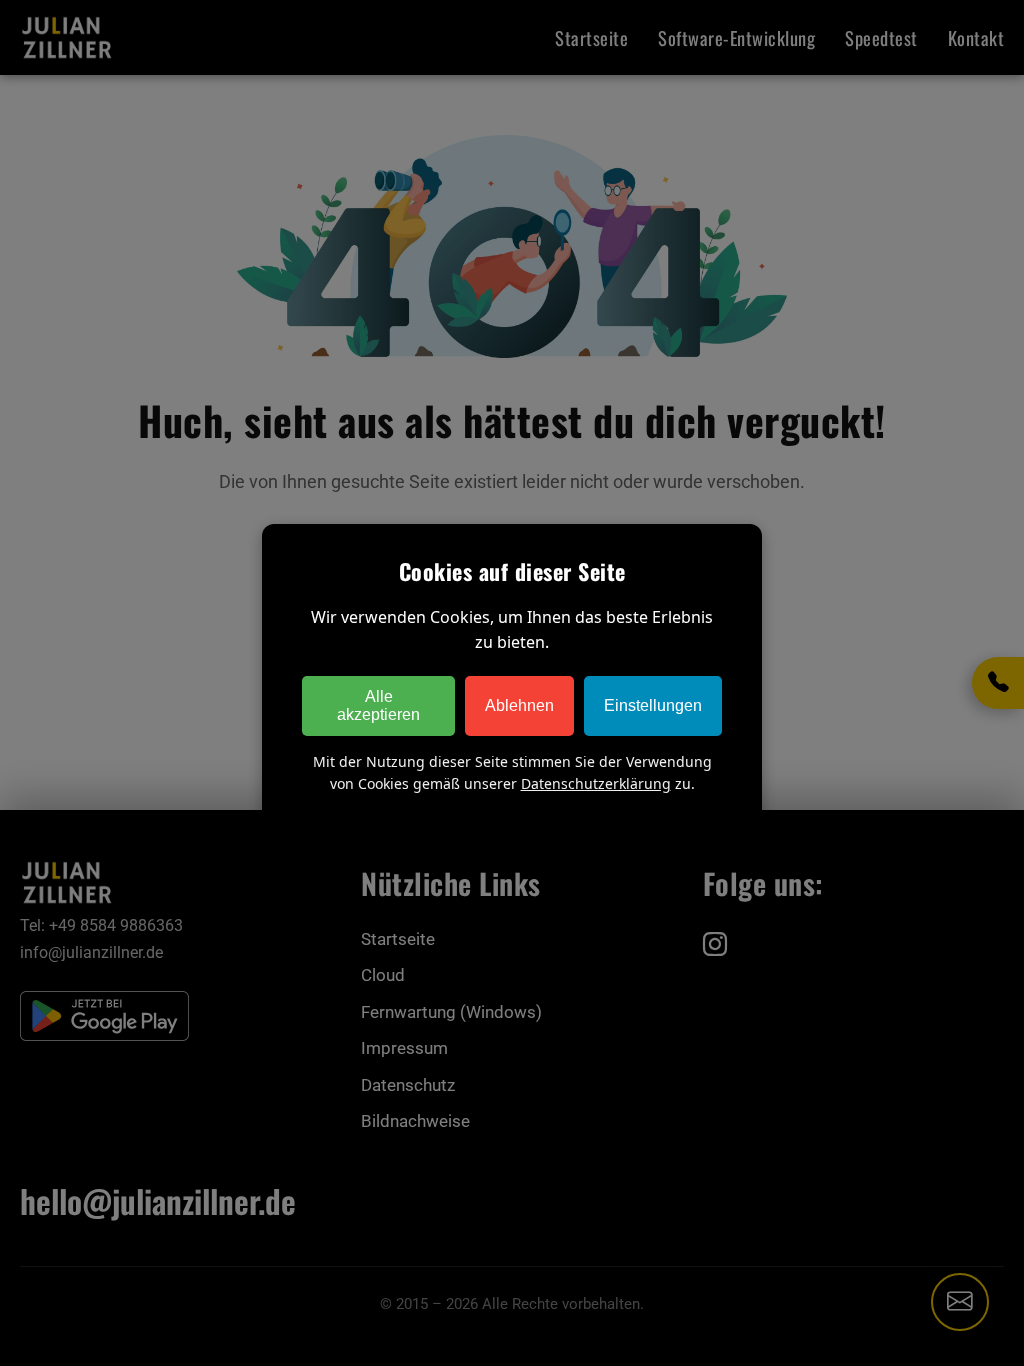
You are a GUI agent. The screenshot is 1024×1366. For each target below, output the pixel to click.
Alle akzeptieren (378, 705)
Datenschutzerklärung (596, 783)
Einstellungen (653, 705)
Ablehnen (519, 705)
